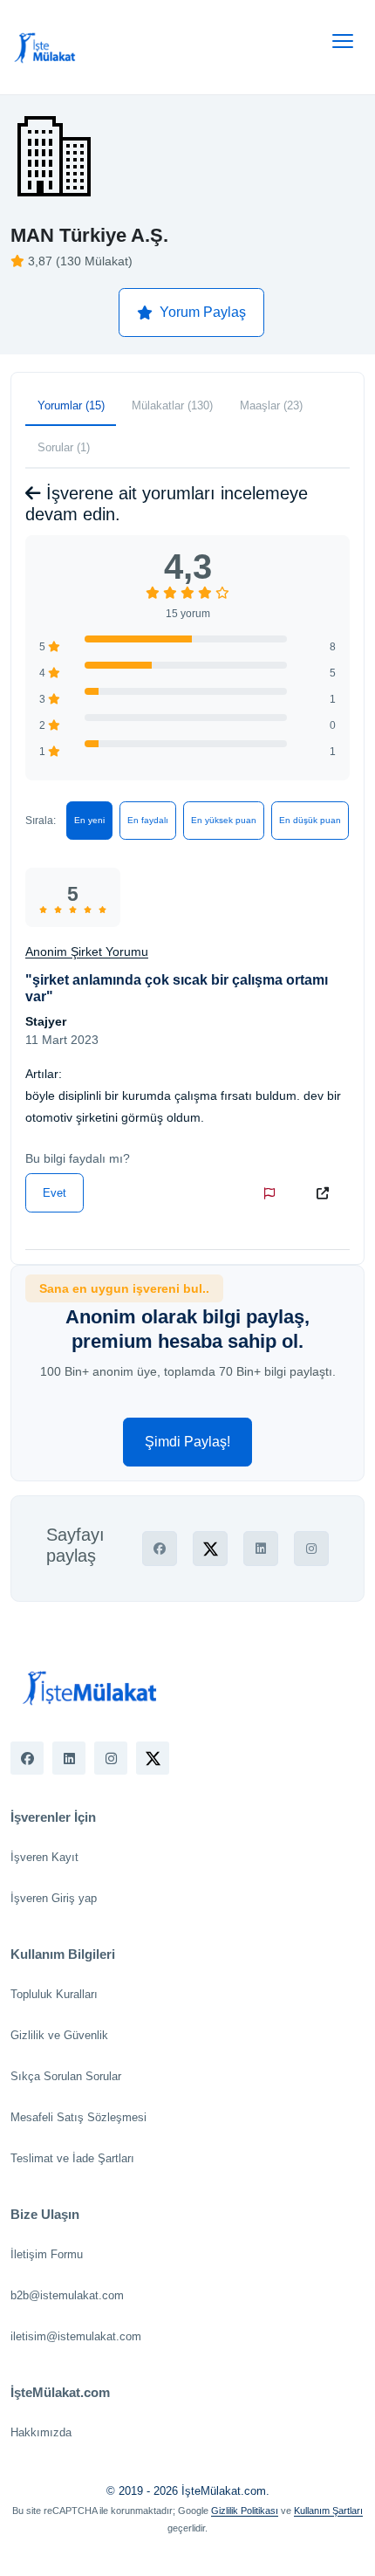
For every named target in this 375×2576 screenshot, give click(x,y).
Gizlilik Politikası (245, 2511)
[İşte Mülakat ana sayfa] (45, 47)
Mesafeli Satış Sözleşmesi (78, 2117)
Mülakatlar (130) (172, 405)
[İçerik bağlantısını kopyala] (326, 1193)
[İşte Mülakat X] (153, 1758)
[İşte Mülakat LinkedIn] (69, 1758)
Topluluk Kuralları (54, 1994)
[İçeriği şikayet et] (273, 1193)
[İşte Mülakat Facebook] (27, 1758)
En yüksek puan (224, 820)
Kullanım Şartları (328, 2511)
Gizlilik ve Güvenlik (59, 2035)
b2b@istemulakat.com (67, 2295)
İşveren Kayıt (44, 1857)
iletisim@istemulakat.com (76, 2336)
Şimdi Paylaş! (187, 1442)
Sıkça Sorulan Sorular (66, 2076)
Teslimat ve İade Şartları (72, 2158)
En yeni (89, 820)
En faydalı (148, 820)
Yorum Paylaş (203, 312)
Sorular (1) (64, 447)
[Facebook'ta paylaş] (160, 1549)
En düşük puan (310, 820)
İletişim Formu (47, 2254)
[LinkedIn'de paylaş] (261, 1549)
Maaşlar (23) (271, 405)
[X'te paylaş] (210, 1549)
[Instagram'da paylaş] (311, 1549)
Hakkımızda (41, 2432)
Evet (55, 1193)
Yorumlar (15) (71, 405)
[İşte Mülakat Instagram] (111, 1758)
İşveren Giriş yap (54, 1898)
